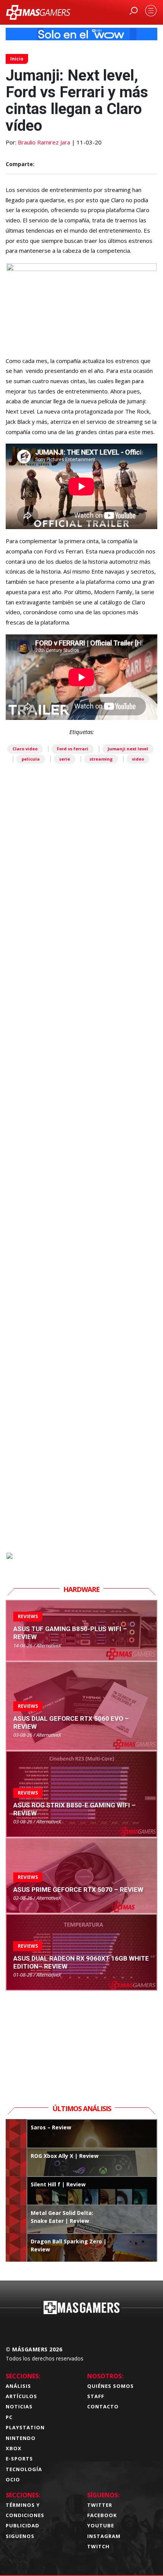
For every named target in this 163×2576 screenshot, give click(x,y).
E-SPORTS (19, 2459)
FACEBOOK (102, 2515)
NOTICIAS (19, 2406)
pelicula (31, 759)
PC (9, 2417)
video (138, 759)
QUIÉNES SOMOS (110, 2386)
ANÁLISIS (18, 2386)
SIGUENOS (20, 2536)
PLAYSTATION (25, 2427)
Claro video (25, 749)
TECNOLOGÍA (24, 2469)
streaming (101, 759)
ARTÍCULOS (21, 2396)
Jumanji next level (128, 749)
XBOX (14, 2448)
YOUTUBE (101, 2525)
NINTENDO (21, 2438)
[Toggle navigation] (151, 11)
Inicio (17, 59)
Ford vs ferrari (73, 749)
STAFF (96, 2396)
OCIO (13, 2479)
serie (65, 759)
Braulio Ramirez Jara (44, 142)
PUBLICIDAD (23, 2525)
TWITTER (100, 2505)
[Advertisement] (81, 1202)
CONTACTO (103, 2406)
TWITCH (98, 2546)
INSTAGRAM (104, 2536)
